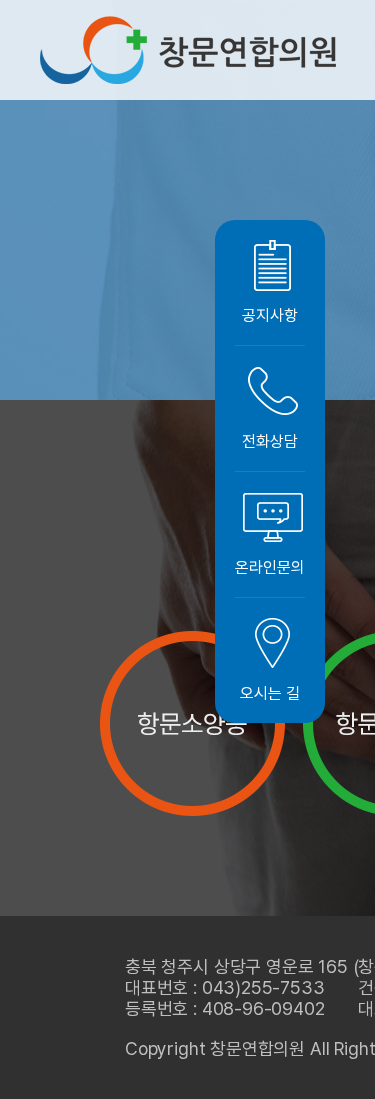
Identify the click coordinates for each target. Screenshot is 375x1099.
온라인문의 (269, 567)
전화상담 (269, 441)
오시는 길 (269, 693)
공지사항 (269, 315)
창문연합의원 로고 (188, 50)
